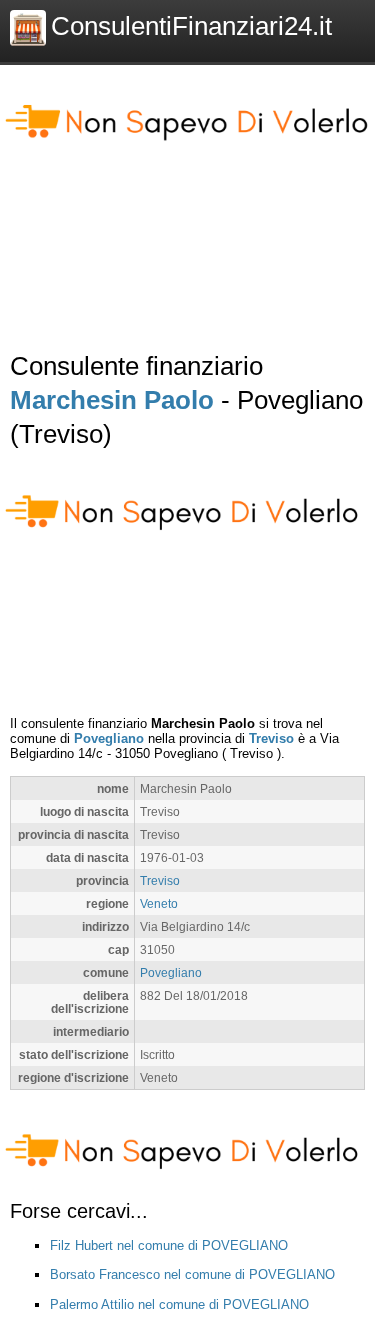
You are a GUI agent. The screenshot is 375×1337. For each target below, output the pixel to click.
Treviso (271, 738)
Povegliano (109, 738)
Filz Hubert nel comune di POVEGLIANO (169, 1245)
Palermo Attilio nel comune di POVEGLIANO (179, 1304)
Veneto (159, 903)
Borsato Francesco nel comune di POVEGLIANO (192, 1274)
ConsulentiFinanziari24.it (191, 26)
